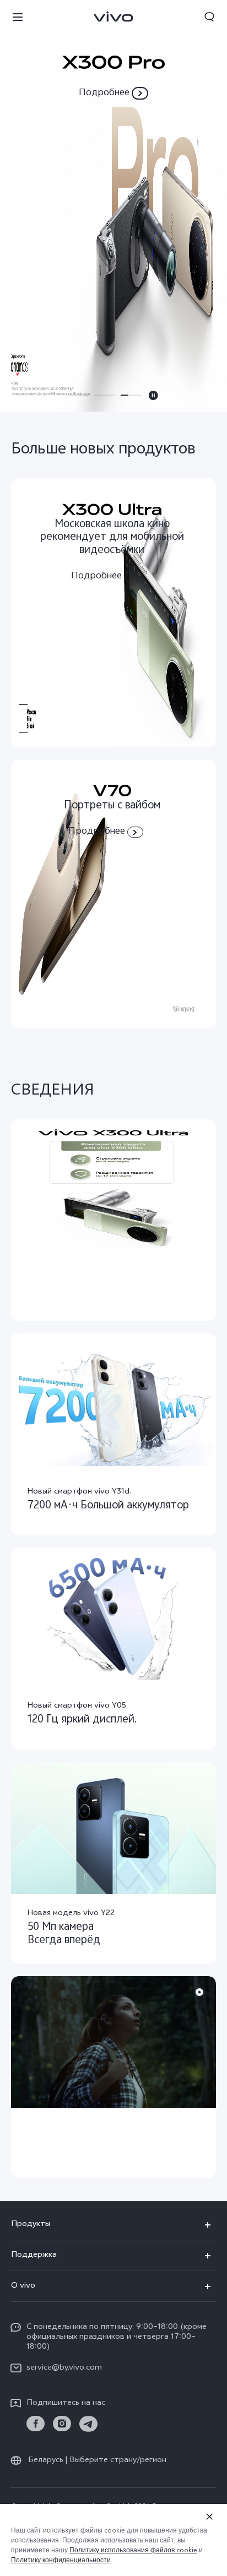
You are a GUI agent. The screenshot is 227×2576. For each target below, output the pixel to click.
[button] (18, 17)
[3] (113, 206)
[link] (36, 2424)
